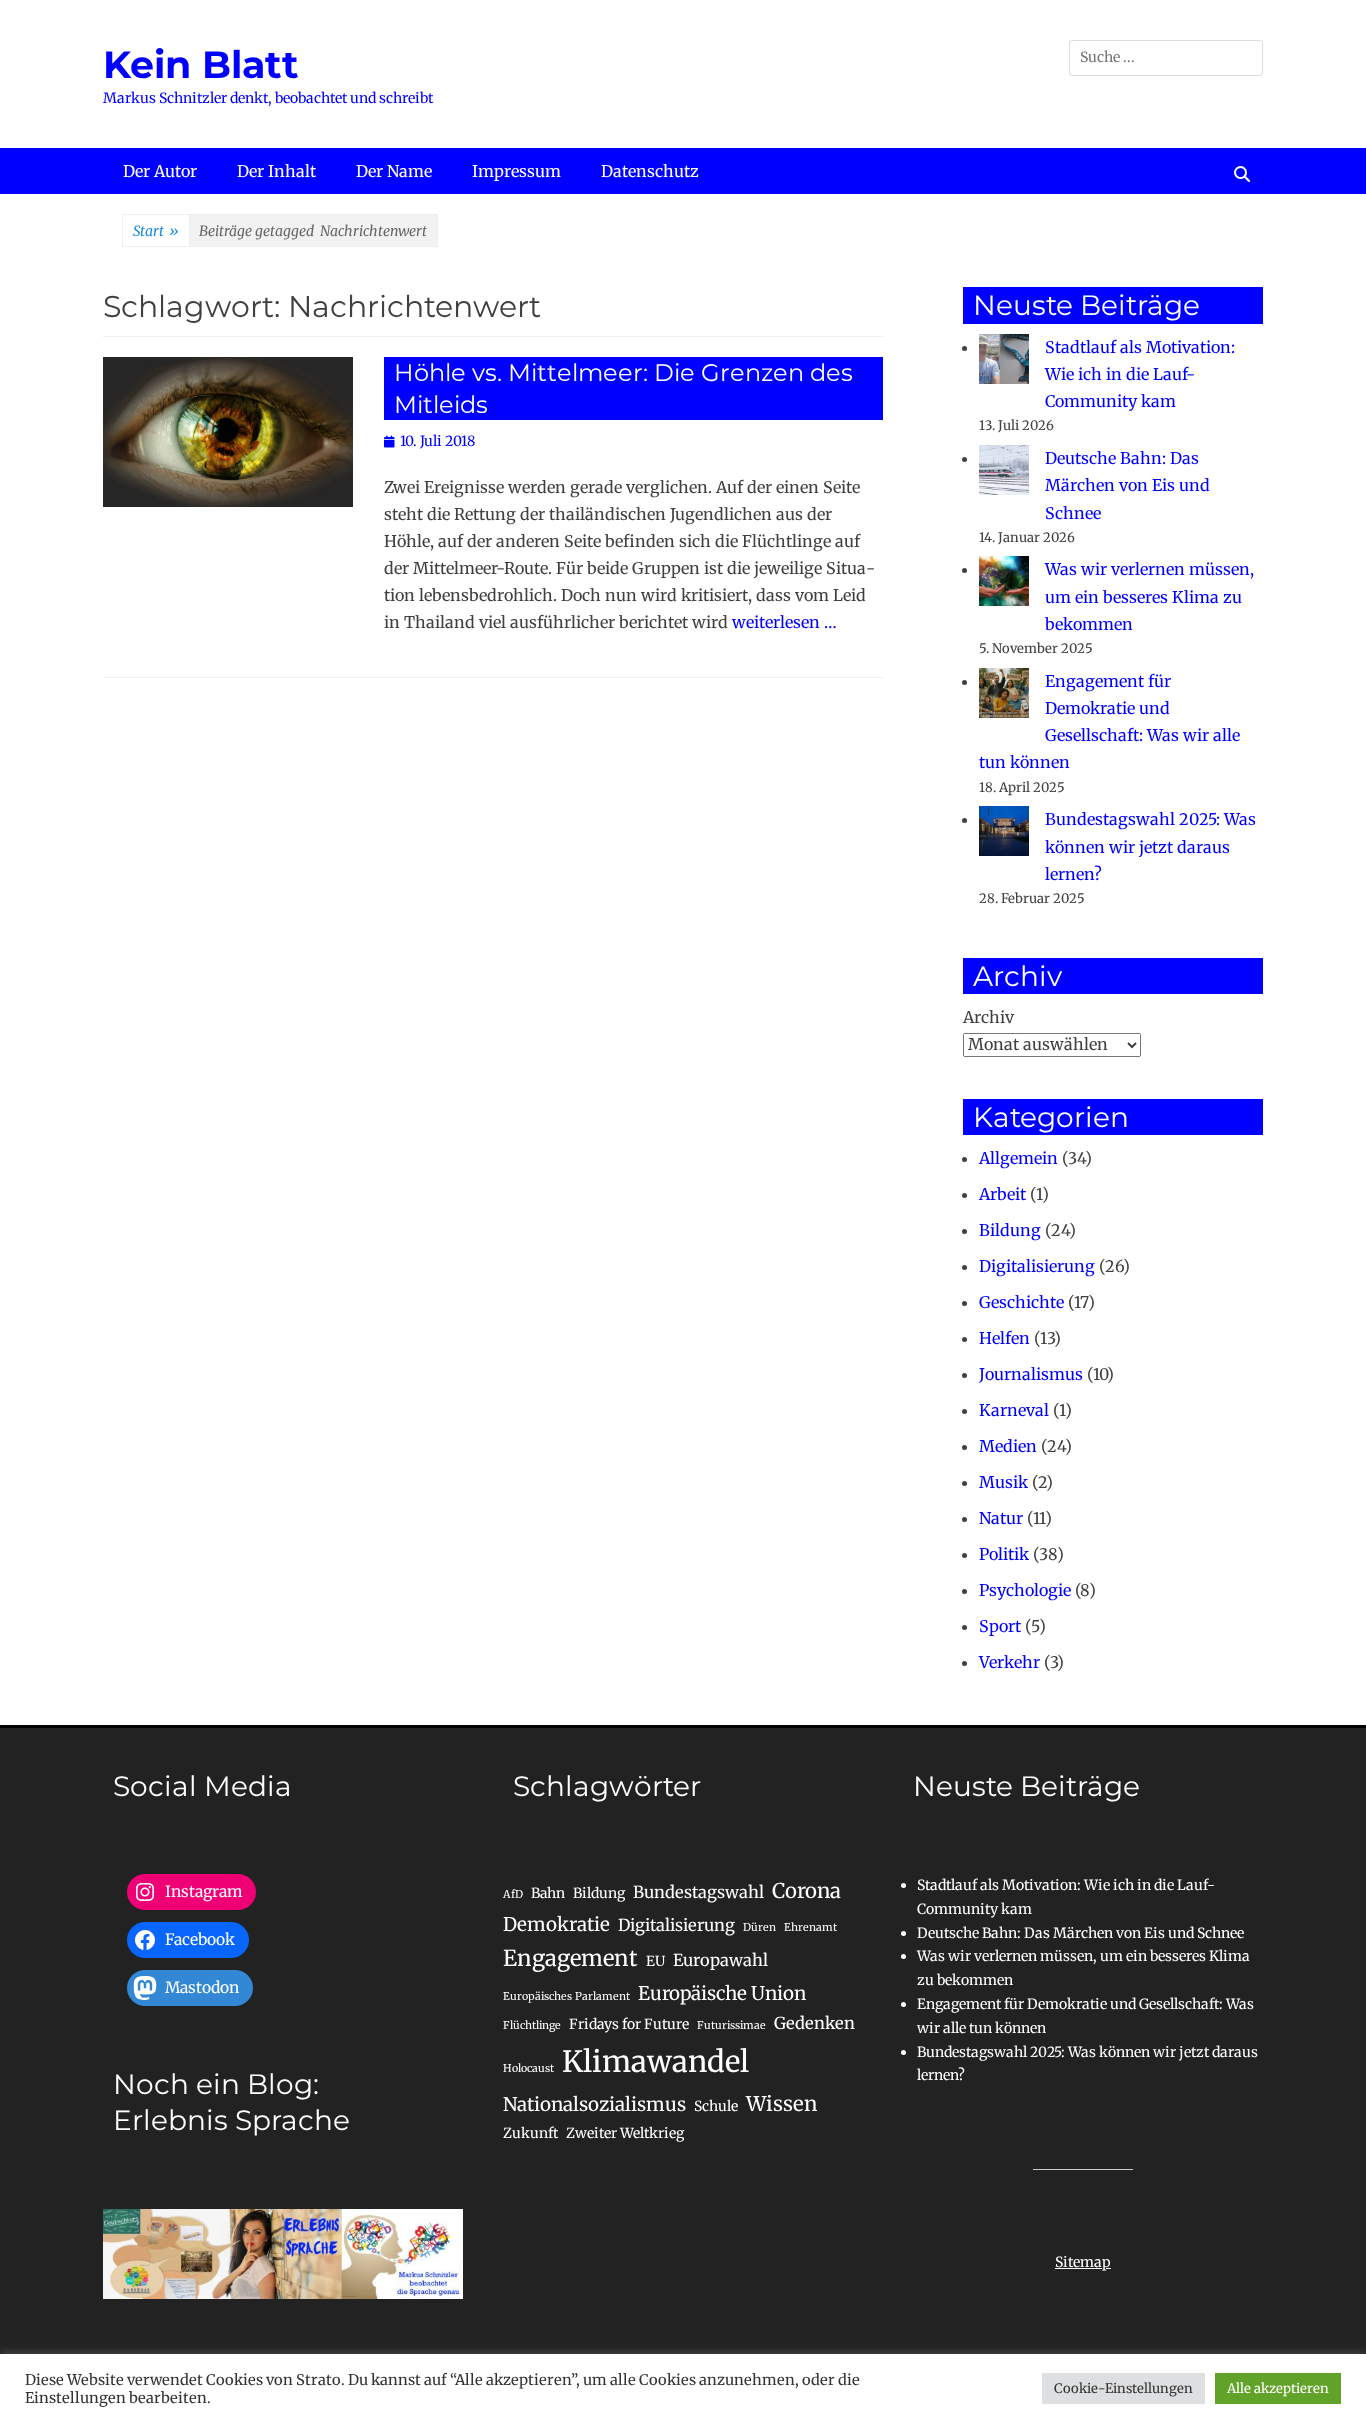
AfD (513, 1894)
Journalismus (1031, 1374)
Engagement (570, 1958)
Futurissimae (731, 2025)
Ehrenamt (810, 1927)
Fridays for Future (629, 2024)
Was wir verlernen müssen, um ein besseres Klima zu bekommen (1149, 596)
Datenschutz (650, 171)
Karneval (1014, 1410)
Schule (716, 2106)
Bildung (1010, 1230)
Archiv (988, 1017)
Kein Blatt (201, 64)
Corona (806, 1891)
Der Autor (160, 171)
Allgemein (1018, 1158)
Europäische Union (722, 1993)
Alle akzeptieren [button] (1278, 2388)
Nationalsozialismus (594, 2104)
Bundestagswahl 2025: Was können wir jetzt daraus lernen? (1150, 846)
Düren (759, 1927)
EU (655, 1961)
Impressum (516, 171)
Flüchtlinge (532, 2025)
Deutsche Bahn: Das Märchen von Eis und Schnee (1127, 485)
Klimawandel (655, 2061)
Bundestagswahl (698, 1892)
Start (156, 231)
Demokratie (556, 1924)
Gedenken (814, 2023)
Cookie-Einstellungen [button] (1123, 2388)
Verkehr (1009, 1662)
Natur (1001, 1518)
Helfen (1004, 1338)
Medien (1008, 1446)
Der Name (394, 171)
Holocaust (528, 2068)
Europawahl (720, 1960)
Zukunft (530, 2133)
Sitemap (1083, 2262)
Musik (1003, 1482)
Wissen (781, 2104)
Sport (1000, 1626)
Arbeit (1002, 1194)
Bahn (548, 1893)
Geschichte (1021, 1302)
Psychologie (1025, 1590)
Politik (1004, 1554)
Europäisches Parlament (566, 1996)
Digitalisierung (1037, 1266)
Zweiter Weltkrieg (625, 2133)
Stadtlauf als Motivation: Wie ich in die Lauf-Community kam (1140, 374)
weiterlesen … (784, 622)
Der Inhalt (276, 171)
